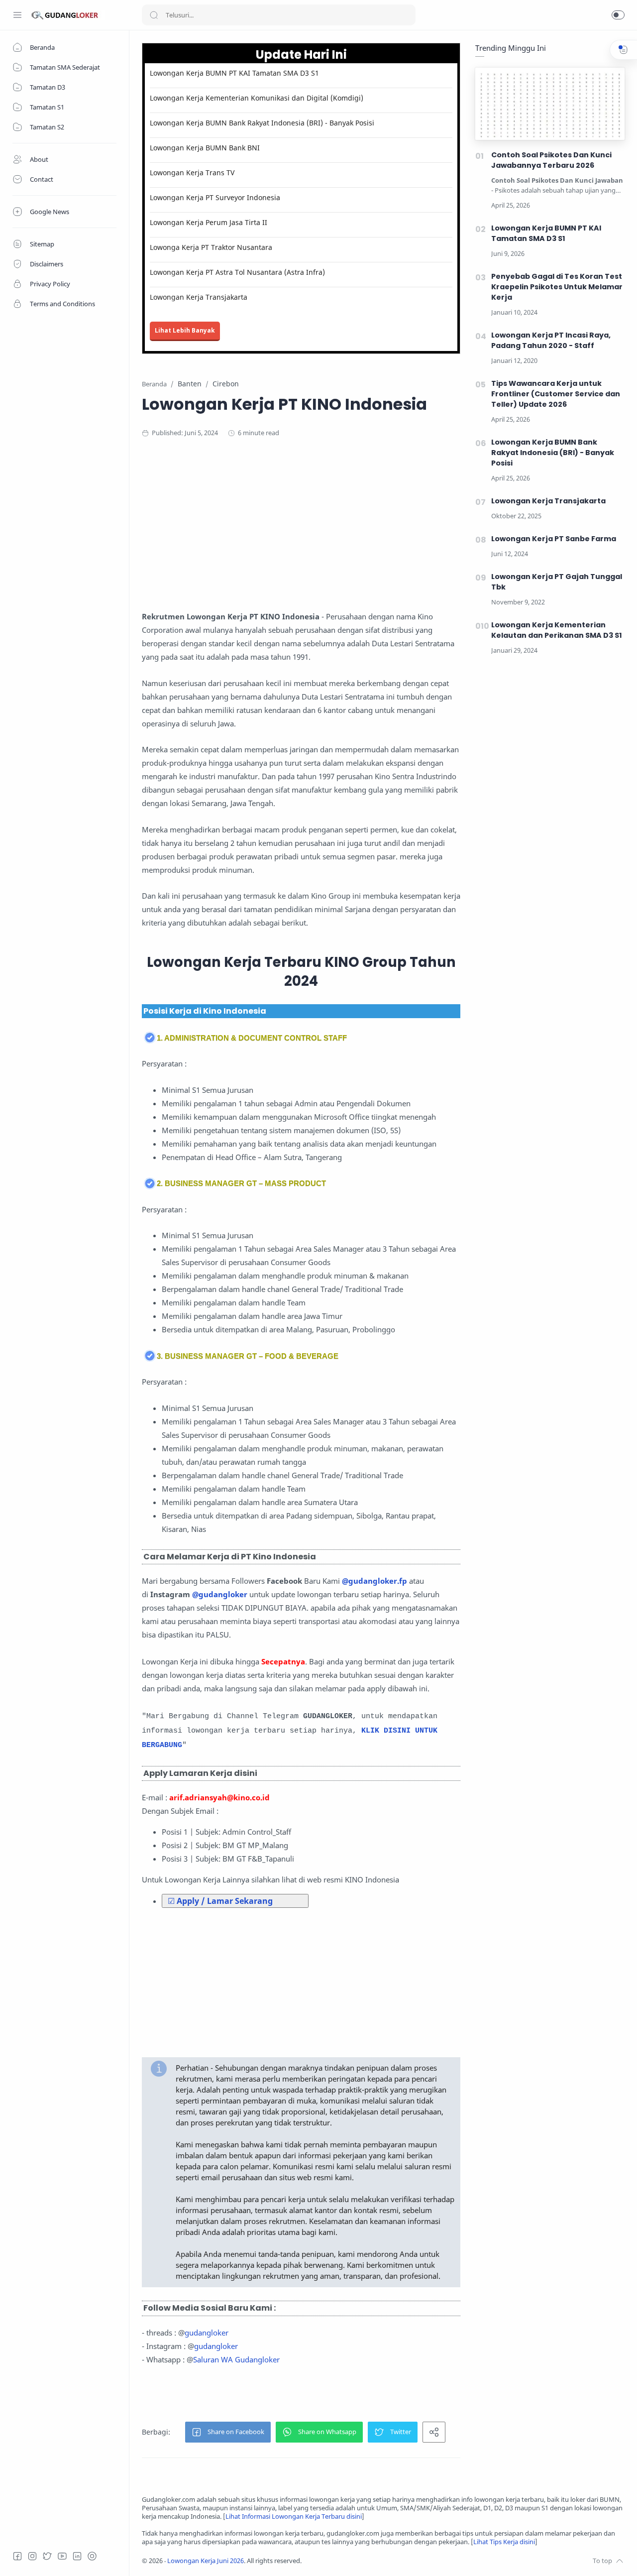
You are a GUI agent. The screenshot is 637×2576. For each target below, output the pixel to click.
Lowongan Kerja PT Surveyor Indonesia (215, 197)
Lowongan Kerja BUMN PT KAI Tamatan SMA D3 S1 (234, 73)
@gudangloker (220, 1594)
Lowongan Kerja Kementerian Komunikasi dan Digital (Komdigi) (257, 98)
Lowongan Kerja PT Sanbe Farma (554, 539)
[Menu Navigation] (17, 15)
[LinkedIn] (77, 2556)
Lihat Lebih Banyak (185, 330)
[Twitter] (47, 2556)
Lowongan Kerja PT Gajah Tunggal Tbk (557, 582)
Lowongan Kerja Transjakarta (199, 297)
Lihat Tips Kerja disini (504, 2542)
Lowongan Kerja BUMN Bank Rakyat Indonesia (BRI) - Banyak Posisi (262, 123)
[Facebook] (17, 2556)
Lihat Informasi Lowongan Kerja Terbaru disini (294, 2517)
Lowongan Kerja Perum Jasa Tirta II (209, 222)
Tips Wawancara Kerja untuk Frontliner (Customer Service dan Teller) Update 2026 (556, 394)
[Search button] (154, 15)
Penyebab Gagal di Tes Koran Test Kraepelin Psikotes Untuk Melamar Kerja (557, 287)
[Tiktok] (92, 2556)
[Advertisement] (336, 528)
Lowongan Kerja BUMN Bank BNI (205, 148)
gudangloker (207, 2333)
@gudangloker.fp (374, 1581)
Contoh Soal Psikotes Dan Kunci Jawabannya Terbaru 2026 (551, 160)
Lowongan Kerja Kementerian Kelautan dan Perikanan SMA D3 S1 (557, 630)
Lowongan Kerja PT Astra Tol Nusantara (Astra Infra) (237, 272)
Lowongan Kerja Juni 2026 (206, 2561)
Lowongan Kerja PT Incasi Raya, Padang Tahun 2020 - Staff (551, 340)
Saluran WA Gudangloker (236, 2359)
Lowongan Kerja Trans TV (192, 173)
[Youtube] (62, 2556)
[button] (618, 15)
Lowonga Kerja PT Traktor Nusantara (211, 247)
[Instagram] (32, 2556)
